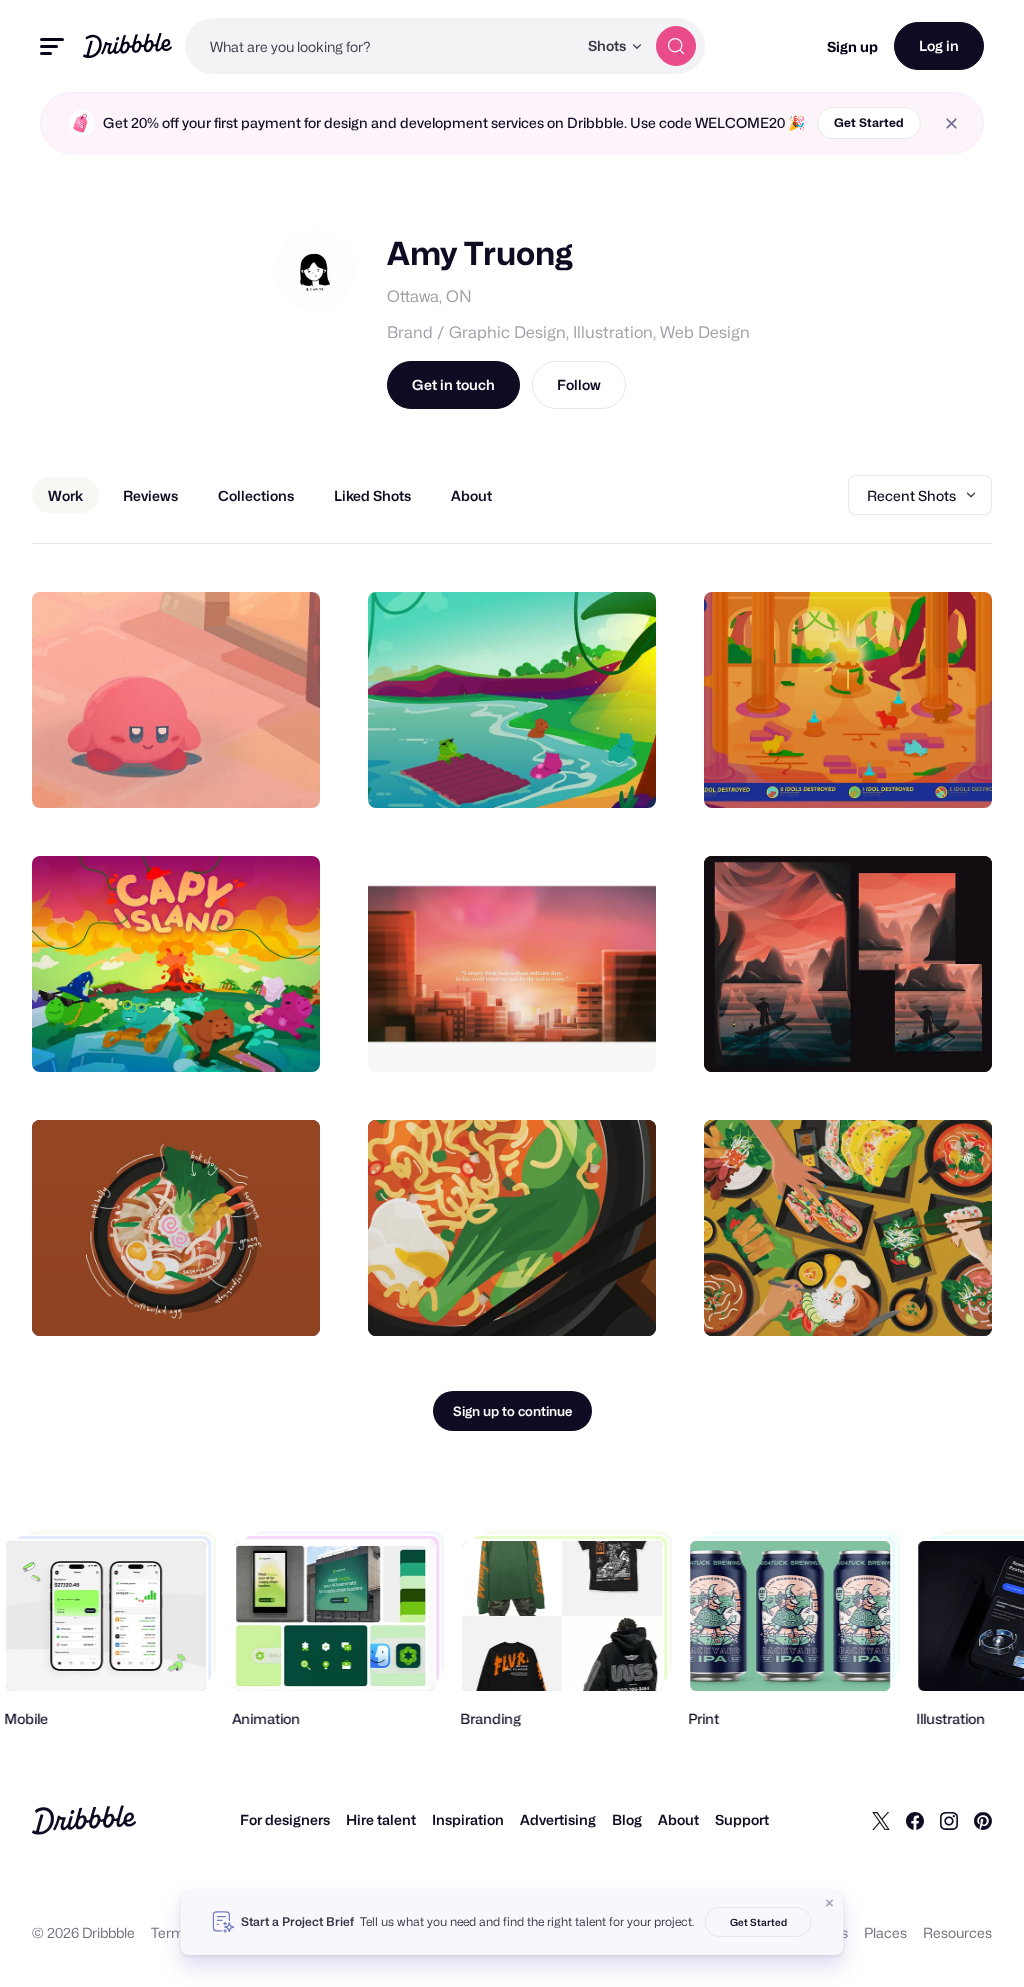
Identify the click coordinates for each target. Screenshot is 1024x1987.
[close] (951, 123)
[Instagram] (949, 1820)
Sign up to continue (512, 1411)
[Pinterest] (983, 1820)
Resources (957, 1932)
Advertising (558, 1819)
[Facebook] (915, 1820)
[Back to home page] (127, 45)
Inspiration (468, 1819)
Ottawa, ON (429, 296)
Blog (627, 1819)
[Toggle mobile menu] (52, 46)
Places (885, 1932)
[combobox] (381, 46)
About (678, 1819)
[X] (881, 1820)
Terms (171, 1932)
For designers (285, 1819)
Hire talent (381, 1819)
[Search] (676, 46)
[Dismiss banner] (830, 1903)
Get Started (869, 122)
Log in (939, 45)
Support (742, 1819)
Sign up (852, 46)
